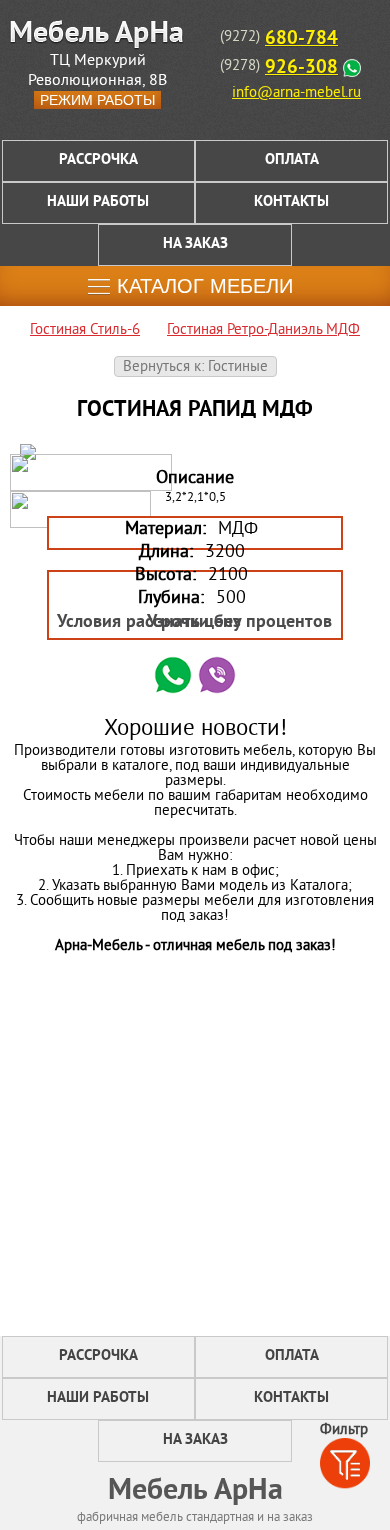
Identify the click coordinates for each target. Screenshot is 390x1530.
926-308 (301, 68)
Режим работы (97, 100)
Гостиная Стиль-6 (85, 330)
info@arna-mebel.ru (296, 93)
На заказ (195, 244)
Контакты (291, 202)
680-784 (301, 39)
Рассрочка (98, 160)
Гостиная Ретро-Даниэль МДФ (263, 330)
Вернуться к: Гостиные (195, 367)
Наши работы (98, 202)
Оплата (292, 160)
